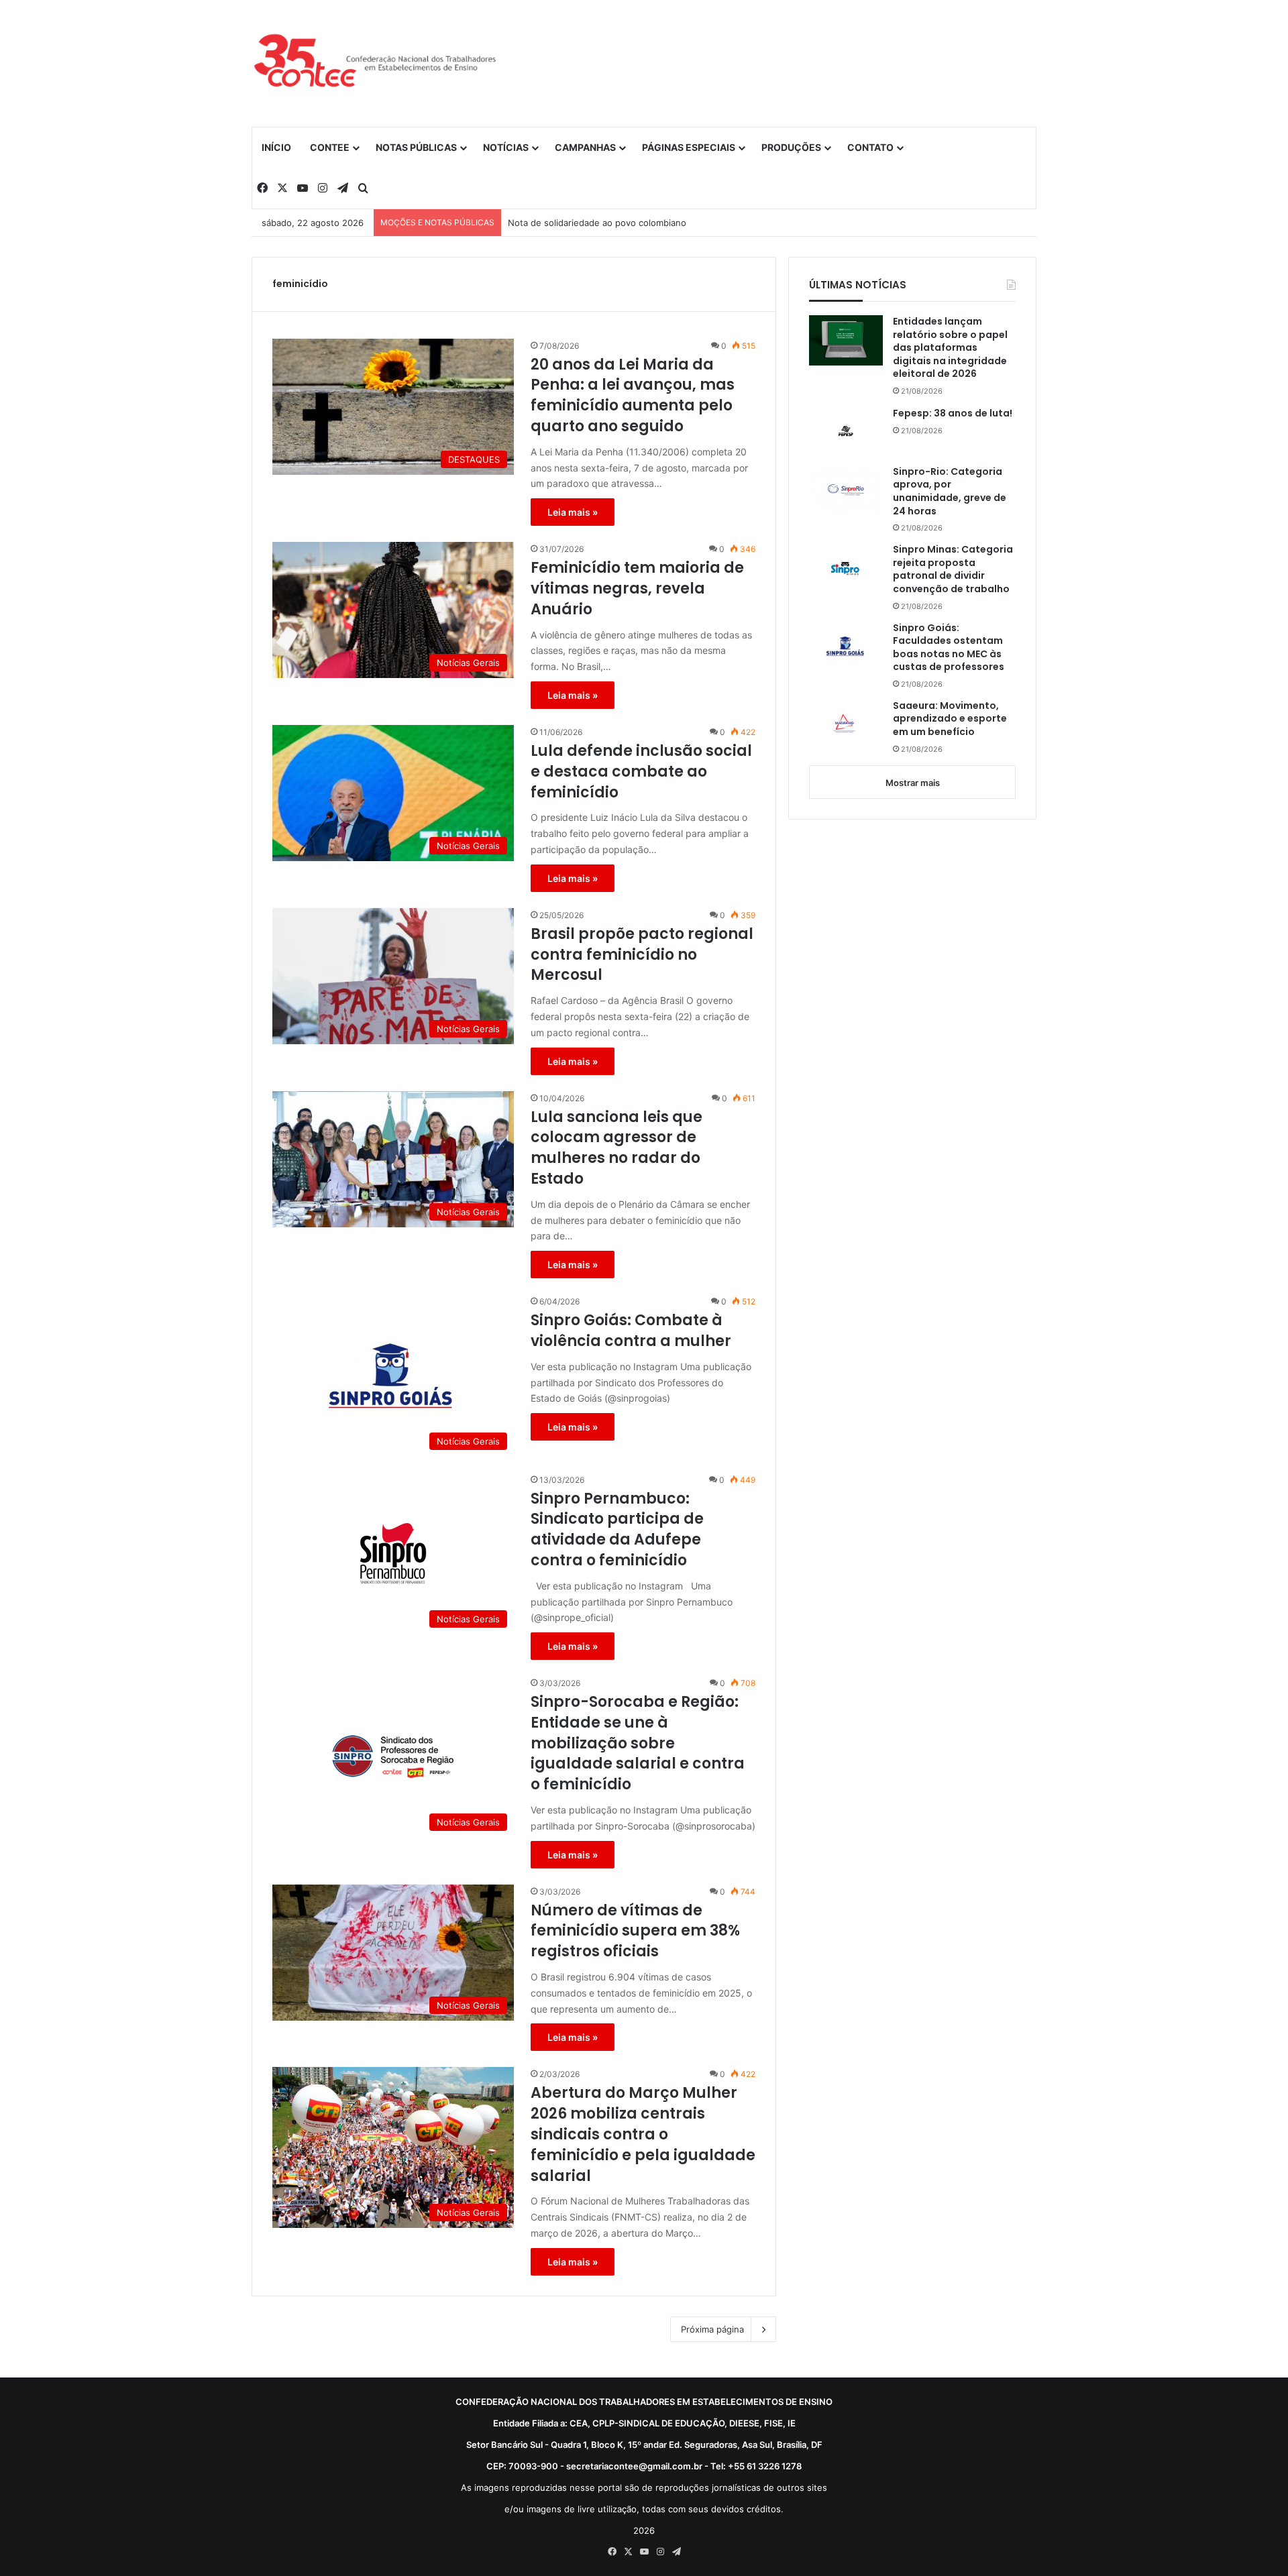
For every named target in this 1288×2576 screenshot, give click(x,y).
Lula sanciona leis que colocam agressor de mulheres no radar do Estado (616, 1148)
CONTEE (330, 147)
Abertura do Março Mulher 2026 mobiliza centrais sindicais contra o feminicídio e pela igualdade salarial (643, 2134)
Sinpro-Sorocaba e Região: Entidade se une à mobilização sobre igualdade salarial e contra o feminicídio (638, 1743)
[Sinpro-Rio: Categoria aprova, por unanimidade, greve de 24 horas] (846, 490)
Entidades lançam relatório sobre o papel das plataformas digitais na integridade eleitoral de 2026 (950, 348)
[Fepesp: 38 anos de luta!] (846, 431)
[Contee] (376, 63)
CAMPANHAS (585, 147)
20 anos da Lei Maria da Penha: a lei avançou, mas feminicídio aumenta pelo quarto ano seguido (633, 396)
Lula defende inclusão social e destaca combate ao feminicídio (641, 772)
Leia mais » (573, 512)
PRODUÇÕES (791, 147)
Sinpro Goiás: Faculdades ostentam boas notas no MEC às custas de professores (949, 648)
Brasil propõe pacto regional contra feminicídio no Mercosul (642, 955)
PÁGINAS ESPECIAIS (689, 147)
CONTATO (870, 147)
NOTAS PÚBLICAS (416, 147)
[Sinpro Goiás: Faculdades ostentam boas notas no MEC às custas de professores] (846, 647)
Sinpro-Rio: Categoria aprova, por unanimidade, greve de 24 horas (950, 492)
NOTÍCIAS (506, 147)
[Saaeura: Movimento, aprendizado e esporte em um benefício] (846, 725)
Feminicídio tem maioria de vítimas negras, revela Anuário (637, 589)
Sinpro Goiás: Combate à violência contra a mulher (631, 1331)
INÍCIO (276, 147)
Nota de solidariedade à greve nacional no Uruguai (614, 223)
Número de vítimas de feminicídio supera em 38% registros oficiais (635, 1931)
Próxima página (712, 2329)
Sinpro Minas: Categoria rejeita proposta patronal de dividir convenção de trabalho (953, 569)
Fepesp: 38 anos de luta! (953, 413)
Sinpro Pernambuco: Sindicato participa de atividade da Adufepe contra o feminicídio (617, 1530)
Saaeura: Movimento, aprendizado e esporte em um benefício (950, 719)
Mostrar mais (913, 783)
